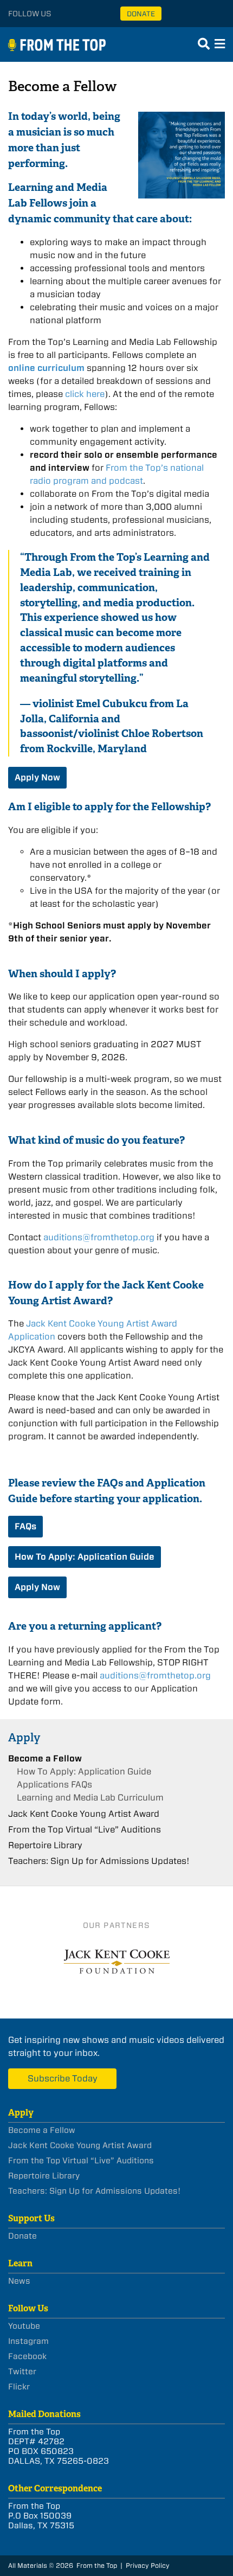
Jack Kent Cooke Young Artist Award (84, 1814)
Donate (141, 14)
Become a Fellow (45, 1758)
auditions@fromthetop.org (99, 1237)
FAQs (25, 1526)
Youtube (24, 2326)
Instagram (28, 2341)
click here (85, 394)
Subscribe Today (63, 2078)
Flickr (19, 2387)
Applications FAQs (54, 1784)
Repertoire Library (45, 1845)
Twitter (22, 2372)
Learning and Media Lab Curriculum (90, 1798)
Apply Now (37, 777)
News (19, 2281)
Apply (24, 1737)
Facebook (27, 2356)
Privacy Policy (148, 2565)
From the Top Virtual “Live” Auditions (85, 1830)
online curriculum (46, 368)
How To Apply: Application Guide (85, 1557)
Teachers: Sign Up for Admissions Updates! (99, 1861)
